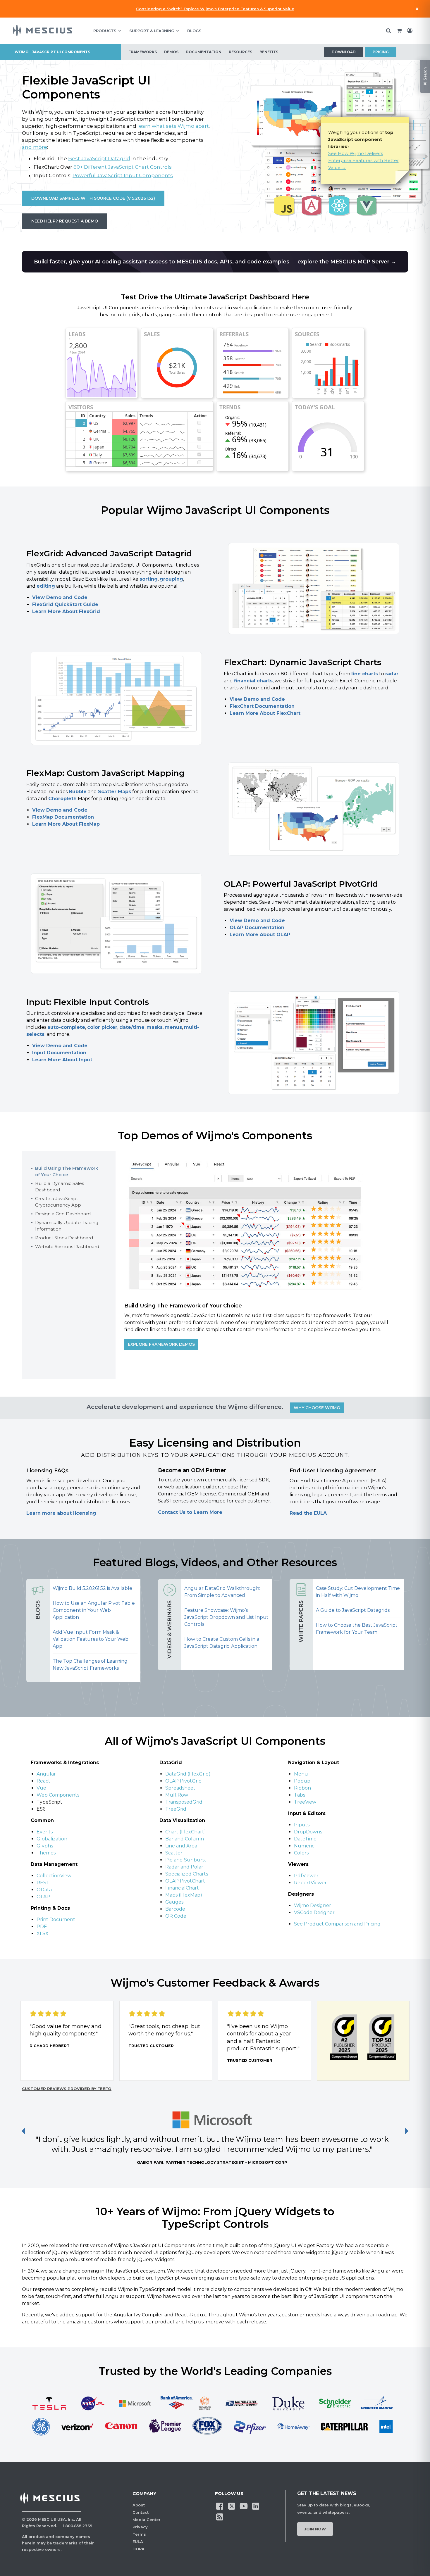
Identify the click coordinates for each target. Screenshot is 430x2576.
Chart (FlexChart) (186, 1832)
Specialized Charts (187, 1874)
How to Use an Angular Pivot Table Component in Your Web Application (94, 1610)
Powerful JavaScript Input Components (123, 175)
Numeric (304, 1846)
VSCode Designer (314, 1912)
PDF (42, 1927)
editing (46, 586)
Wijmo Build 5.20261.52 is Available (92, 1588)
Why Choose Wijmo (317, 1408)
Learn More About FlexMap (66, 824)
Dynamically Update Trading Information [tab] (67, 1226)
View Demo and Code (60, 597)
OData (45, 1890)
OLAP (43, 1897)
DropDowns (308, 1832)
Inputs (302, 1825)
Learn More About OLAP (260, 935)
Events (45, 1832)
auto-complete (66, 1027)
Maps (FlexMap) (184, 1895)
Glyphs (45, 1846)
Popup (302, 1781)
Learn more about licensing (61, 1513)
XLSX (43, 1934)
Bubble (78, 792)
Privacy (140, 2527)
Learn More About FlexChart (265, 713)
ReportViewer (310, 1883)
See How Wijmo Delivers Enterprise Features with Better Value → (363, 160)
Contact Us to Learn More (190, 1512)
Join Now (315, 2529)
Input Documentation (59, 1053)
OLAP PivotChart (185, 1881)
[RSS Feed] (220, 2517)
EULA (138, 2542)
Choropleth (62, 799)
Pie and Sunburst (186, 1860)
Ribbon (302, 1788)
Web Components (58, 1795)
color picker (102, 1027)
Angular (46, 1774)
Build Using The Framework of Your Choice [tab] (67, 1171)
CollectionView (54, 1876)
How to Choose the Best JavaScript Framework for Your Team (357, 1629)
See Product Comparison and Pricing (337, 1924)
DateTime (305, 1839)
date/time (132, 1027)
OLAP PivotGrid (184, 1781)
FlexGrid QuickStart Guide (65, 604)
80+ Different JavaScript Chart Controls (123, 167)
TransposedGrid (184, 1802)
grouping (171, 579)
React (43, 1781)
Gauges (174, 1902)
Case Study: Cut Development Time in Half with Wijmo (358, 1592)
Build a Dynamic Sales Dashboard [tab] (60, 1187)
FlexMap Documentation (63, 817)
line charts (365, 674)
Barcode (175, 1909)
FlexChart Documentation (262, 706)
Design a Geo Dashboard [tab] (63, 1214)
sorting (149, 579)
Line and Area (181, 1846)
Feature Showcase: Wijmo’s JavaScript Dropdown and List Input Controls (226, 1617)
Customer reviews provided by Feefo (67, 2089)
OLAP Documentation (257, 928)
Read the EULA (308, 1513)
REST (44, 1883)
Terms (139, 2534)
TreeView (305, 1802)
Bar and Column (185, 1839)
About (139, 2505)
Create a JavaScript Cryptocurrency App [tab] (58, 1202)
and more (35, 147)
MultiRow (177, 1795)
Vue (41, 1788)
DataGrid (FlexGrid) (188, 1774)
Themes (46, 1853)
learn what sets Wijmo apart (173, 126)
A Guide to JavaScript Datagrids (353, 1610)
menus (173, 1027)
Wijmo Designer (313, 1905)
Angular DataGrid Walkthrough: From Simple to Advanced (222, 1592)
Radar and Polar (184, 1867)
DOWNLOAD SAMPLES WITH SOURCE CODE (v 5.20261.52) (93, 198)
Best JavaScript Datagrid (99, 158)
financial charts (253, 681)
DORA (139, 2549)
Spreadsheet (180, 1788)
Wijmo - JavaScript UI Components (52, 52)
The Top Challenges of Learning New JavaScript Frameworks (90, 1665)
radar (392, 674)
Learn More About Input (62, 1060)
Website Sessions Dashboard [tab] (67, 1246)
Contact (141, 2512)
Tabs (300, 1795)
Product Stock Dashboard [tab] (64, 1238)
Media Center (147, 2520)
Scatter (174, 1853)
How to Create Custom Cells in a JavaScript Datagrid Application (222, 1643)
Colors (301, 1853)
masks (155, 1027)
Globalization (52, 1839)
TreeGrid (176, 1809)
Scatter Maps (115, 792)
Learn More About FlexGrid (66, 611)
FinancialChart (182, 1888)
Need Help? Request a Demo (65, 221)
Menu (301, 1774)
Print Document (56, 1920)
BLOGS (194, 31)
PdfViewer (306, 1876)
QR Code (176, 1916)
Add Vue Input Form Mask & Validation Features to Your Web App (91, 1639)
